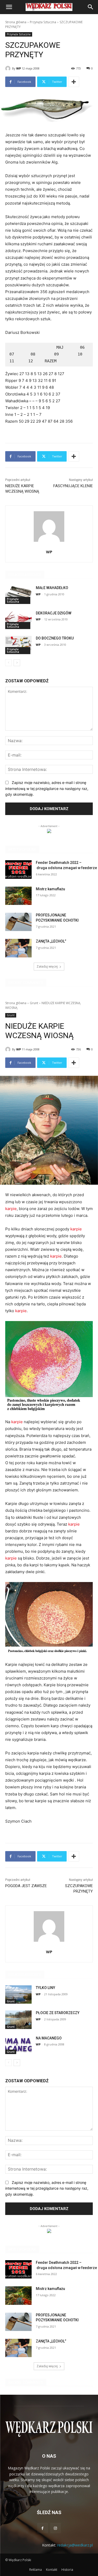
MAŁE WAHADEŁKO (52, 588)
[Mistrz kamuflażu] (18, 896)
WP (19, 68)
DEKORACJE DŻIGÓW (54, 613)
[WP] (9, 68)
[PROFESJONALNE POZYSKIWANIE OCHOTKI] (18, 922)
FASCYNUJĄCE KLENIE (73, 486)
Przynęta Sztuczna (43, 22)
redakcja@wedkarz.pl (75, 2545)
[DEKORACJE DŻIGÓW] (18, 620)
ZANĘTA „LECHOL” (51, 941)
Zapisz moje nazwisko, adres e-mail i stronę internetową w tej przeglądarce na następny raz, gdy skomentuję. (47, 788)
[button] (9, 7)
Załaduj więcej (47, 966)
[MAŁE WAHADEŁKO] (18, 595)
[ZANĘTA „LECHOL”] (18, 948)
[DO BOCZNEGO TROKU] (18, 645)
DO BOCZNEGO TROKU (55, 638)
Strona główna (16, 22)
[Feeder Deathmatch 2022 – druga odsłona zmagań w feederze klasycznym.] (18, 869)
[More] (74, 82)
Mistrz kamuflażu (50, 889)
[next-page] (17, 663)
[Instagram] (56, 2528)
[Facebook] (42, 2528)
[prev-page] (8, 663)
